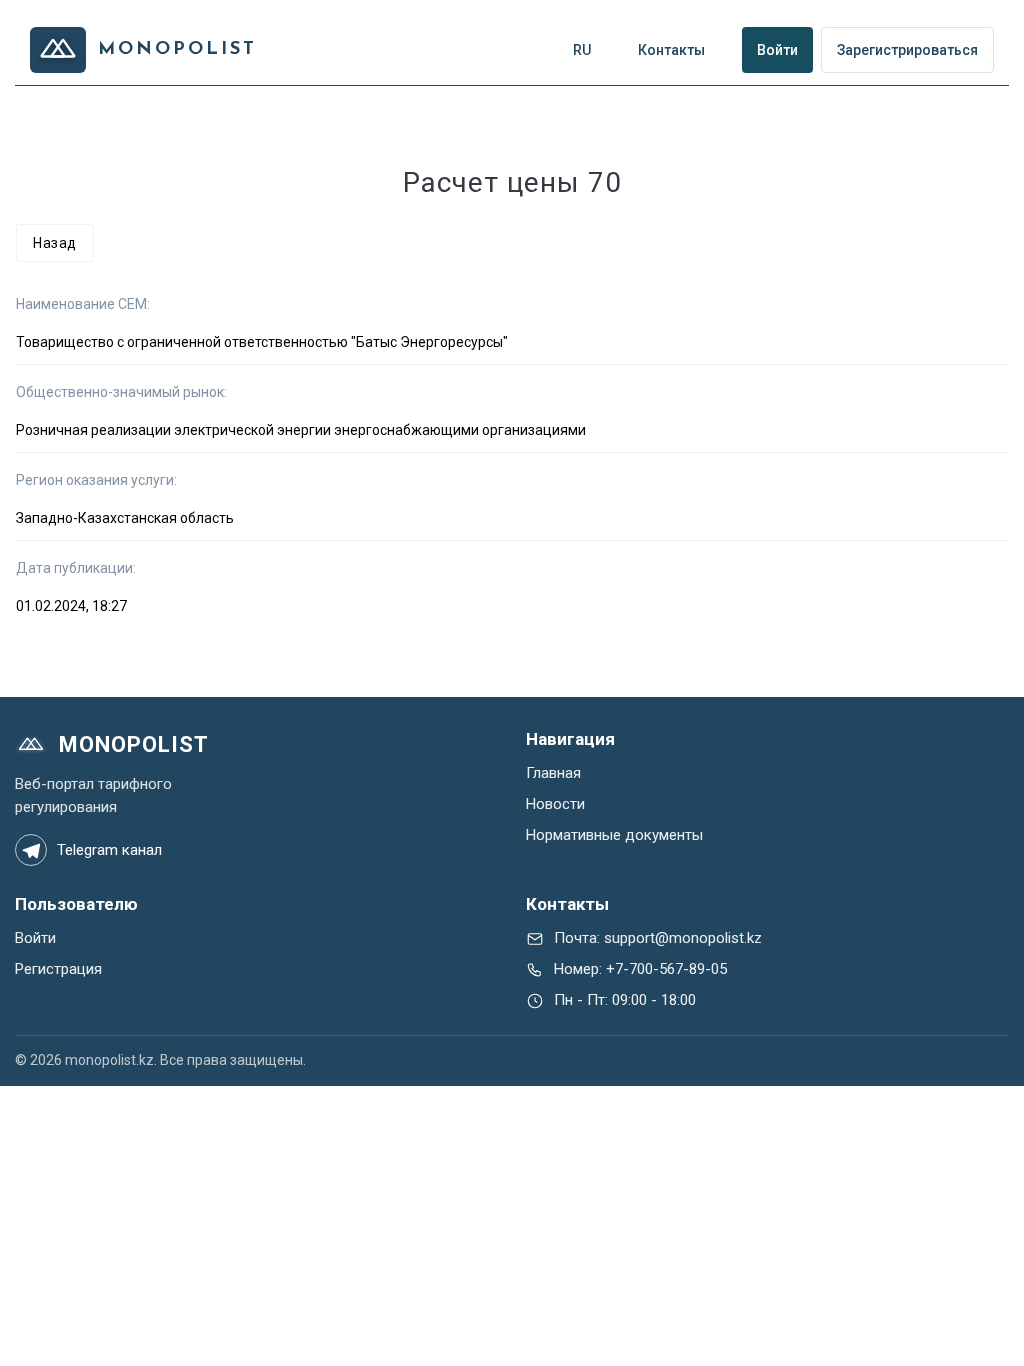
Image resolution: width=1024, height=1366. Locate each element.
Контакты (567, 904)
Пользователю (76, 904)
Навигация (570, 739)
